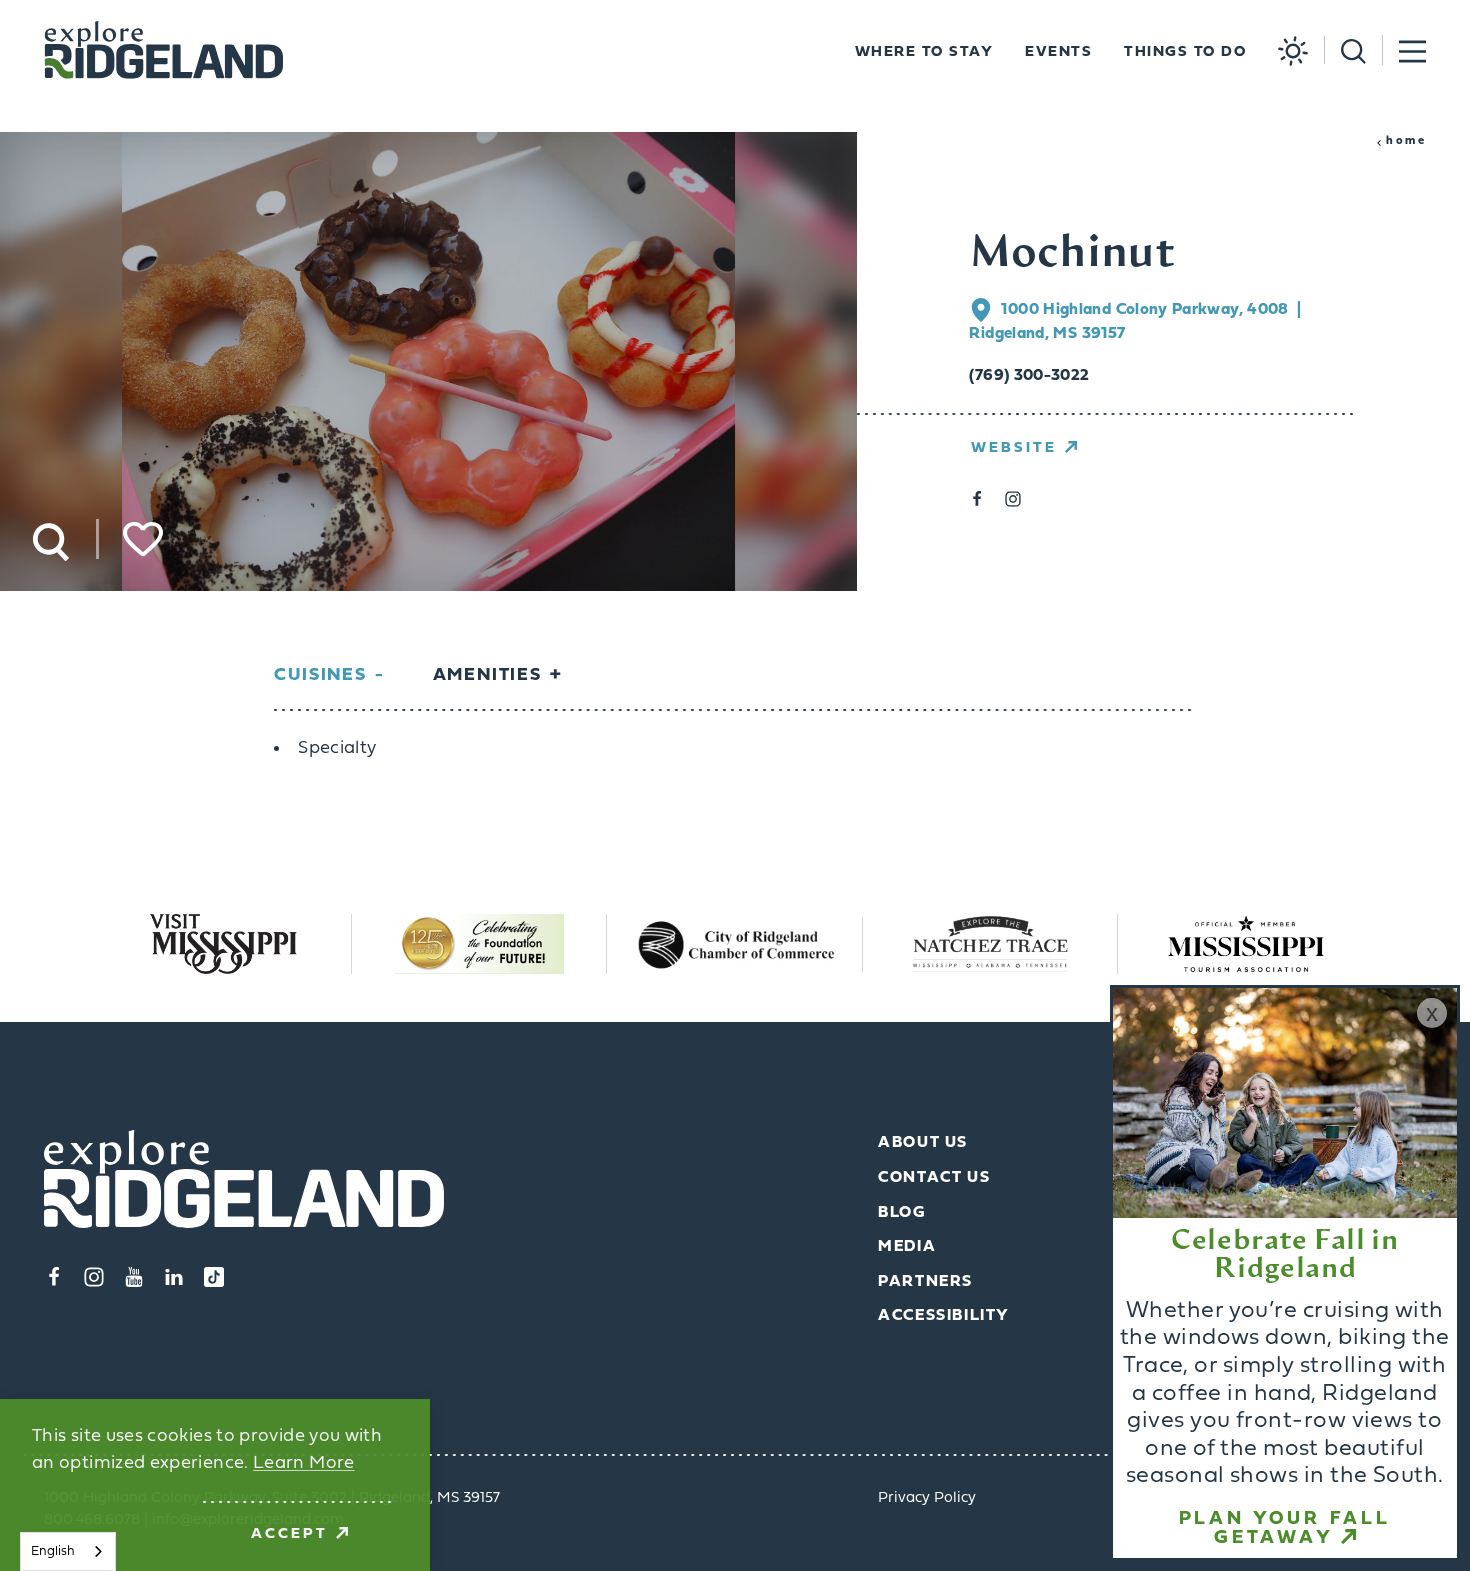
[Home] (164, 50)
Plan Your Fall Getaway (1285, 1529)
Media (907, 1247)
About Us (923, 1143)
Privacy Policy (927, 1498)
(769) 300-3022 (1029, 376)
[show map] (985, 310)
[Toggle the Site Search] (1345, 50)
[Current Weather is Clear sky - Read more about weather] (1285, 51)
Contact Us (934, 1178)
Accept (289, 1534)
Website (1014, 448)
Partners (925, 1282)
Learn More (304, 1463)
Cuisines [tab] (320, 675)
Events (1058, 52)
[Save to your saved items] (143, 539)
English (53, 1551)
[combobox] (68, 1551)
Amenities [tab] (487, 675)
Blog (901, 1213)
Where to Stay (924, 52)
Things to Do (1185, 52)
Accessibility (944, 1316)
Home (1406, 141)
